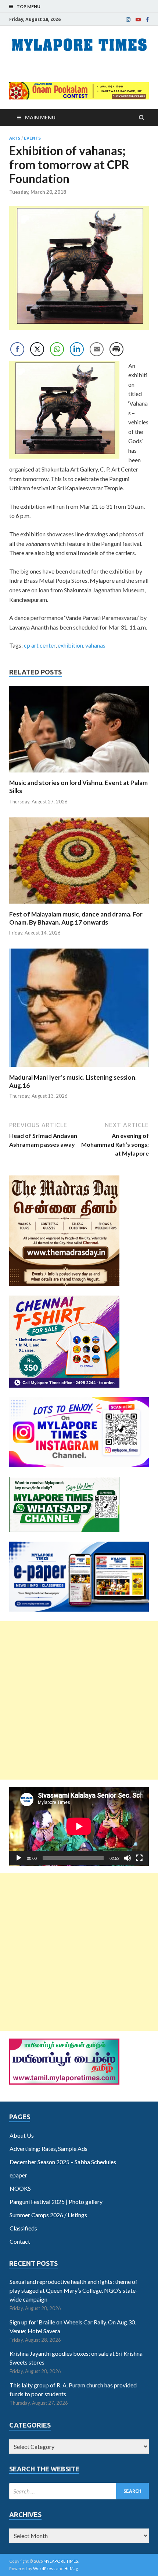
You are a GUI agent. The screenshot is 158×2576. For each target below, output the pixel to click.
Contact (20, 2241)
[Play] (19, 1858)
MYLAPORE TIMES (61, 2561)
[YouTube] (138, 20)
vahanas (95, 645)
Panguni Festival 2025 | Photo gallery (56, 2202)
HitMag (71, 2568)
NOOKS (20, 2188)
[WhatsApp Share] (57, 349)
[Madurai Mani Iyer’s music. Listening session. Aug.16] (79, 1069)
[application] (79, 1826)
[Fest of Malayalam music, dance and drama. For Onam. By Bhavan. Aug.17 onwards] (79, 906)
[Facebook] (147, 20)
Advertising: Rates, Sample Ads (49, 2149)
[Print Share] (116, 349)
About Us (22, 2135)
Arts (15, 138)
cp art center (40, 645)
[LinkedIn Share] (77, 349)
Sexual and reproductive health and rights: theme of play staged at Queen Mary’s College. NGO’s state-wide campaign (74, 2290)
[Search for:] (79, 2491)
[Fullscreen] (139, 1858)
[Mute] (128, 1858)
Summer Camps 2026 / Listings (48, 2215)
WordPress (44, 2568)
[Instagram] (128, 20)
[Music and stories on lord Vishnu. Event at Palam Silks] (79, 774)
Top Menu (28, 6)
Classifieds (23, 2228)
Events (32, 138)
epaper (18, 2175)
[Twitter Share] (37, 349)
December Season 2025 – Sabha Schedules (63, 2162)
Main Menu (40, 117)
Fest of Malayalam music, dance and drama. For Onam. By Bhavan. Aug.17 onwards (76, 918)
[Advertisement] (79, 1700)
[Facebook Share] (17, 349)
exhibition (70, 645)
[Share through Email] (97, 349)
